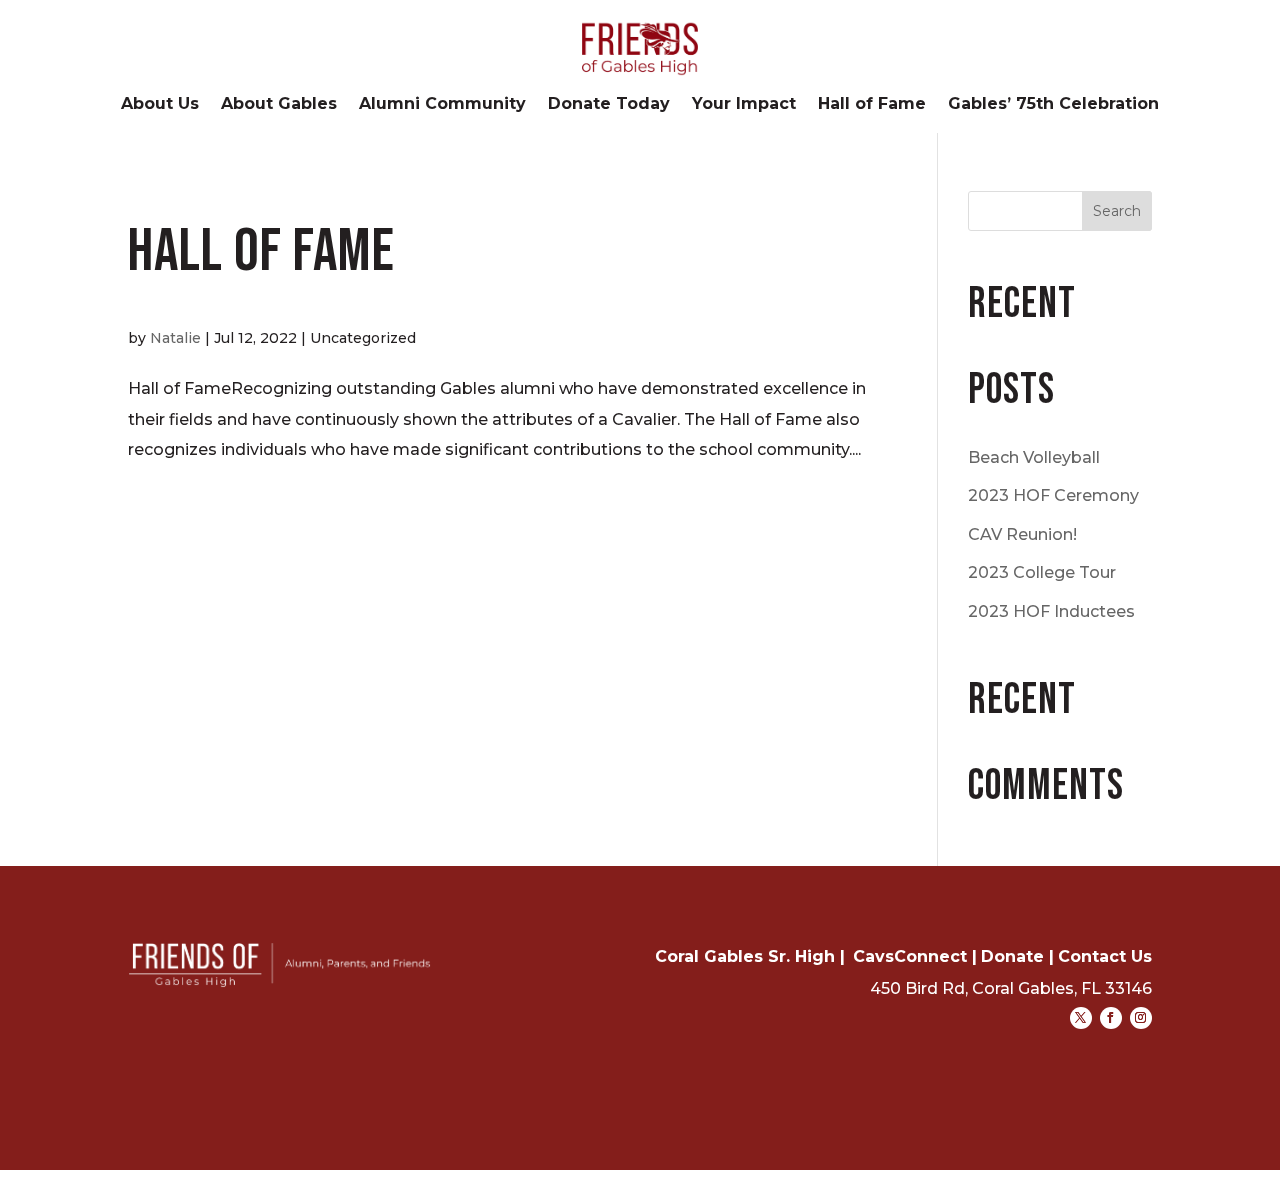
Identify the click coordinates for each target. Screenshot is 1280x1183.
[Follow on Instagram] (1141, 1018)
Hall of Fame (872, 105)
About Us (160, 105)
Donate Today (609, 105)
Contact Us (1105, 956)
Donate (1012, 956)
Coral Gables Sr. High (745, 956)
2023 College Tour (1042, 572)
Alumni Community (442, 105)
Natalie (175, 338)
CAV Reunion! (1022, 534)
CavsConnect (910, 956)
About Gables (279, 105)
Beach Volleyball (1034, 457)
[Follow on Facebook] (1111, 1018)
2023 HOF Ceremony (1053, 495)
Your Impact (744, 105)
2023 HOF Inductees (1051, 611)
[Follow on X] (1081, 1018)
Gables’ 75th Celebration (1053, 105)
